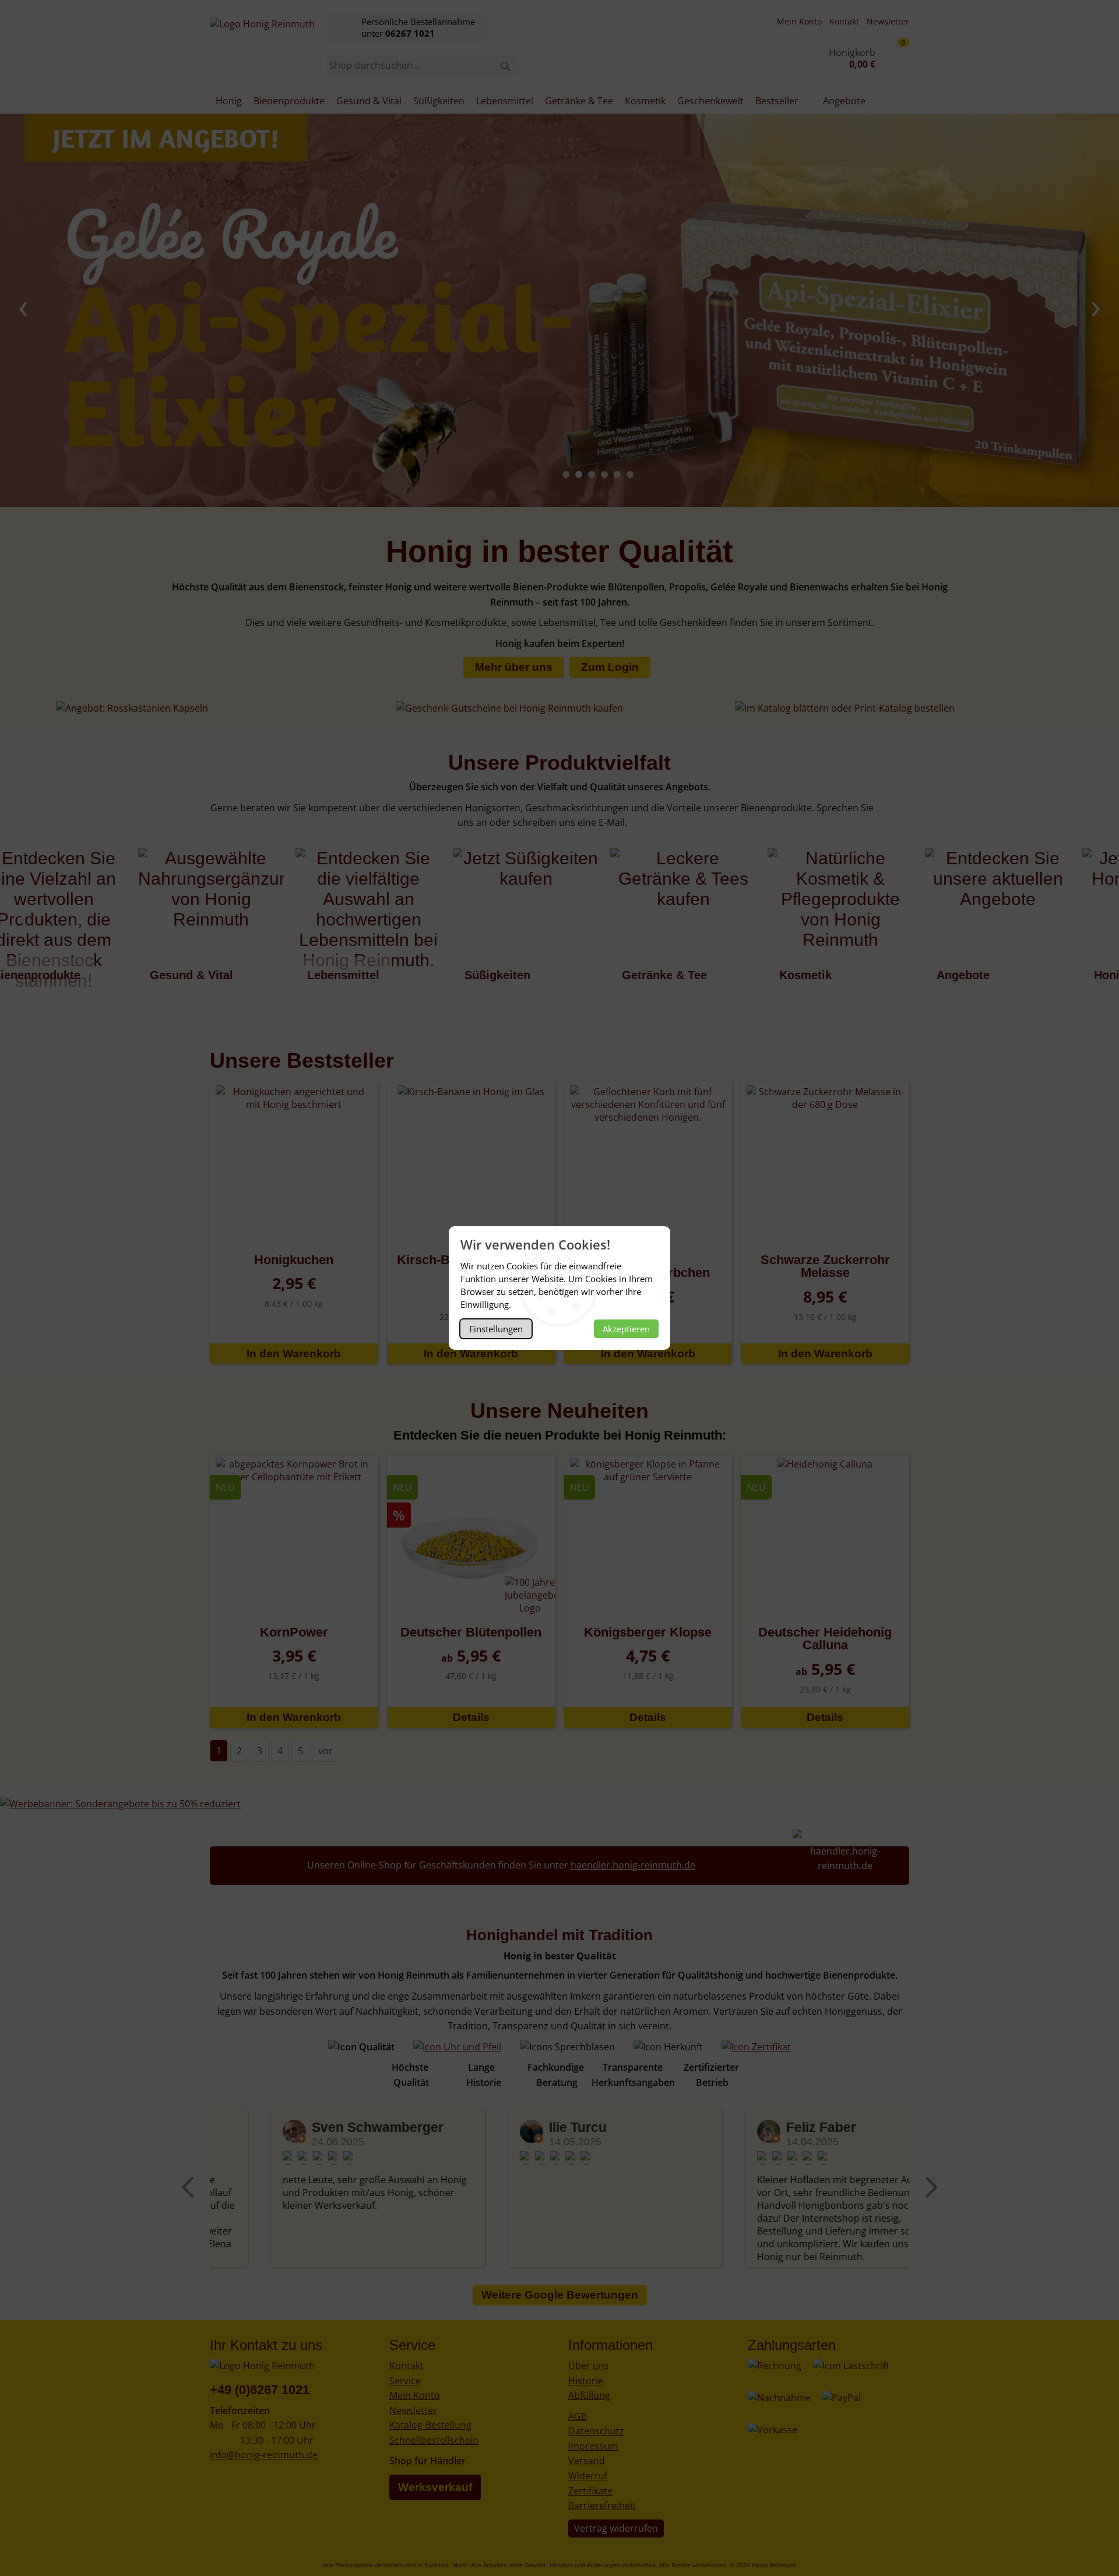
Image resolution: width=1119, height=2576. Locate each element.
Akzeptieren (626, 1329)
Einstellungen (496, 1329)
